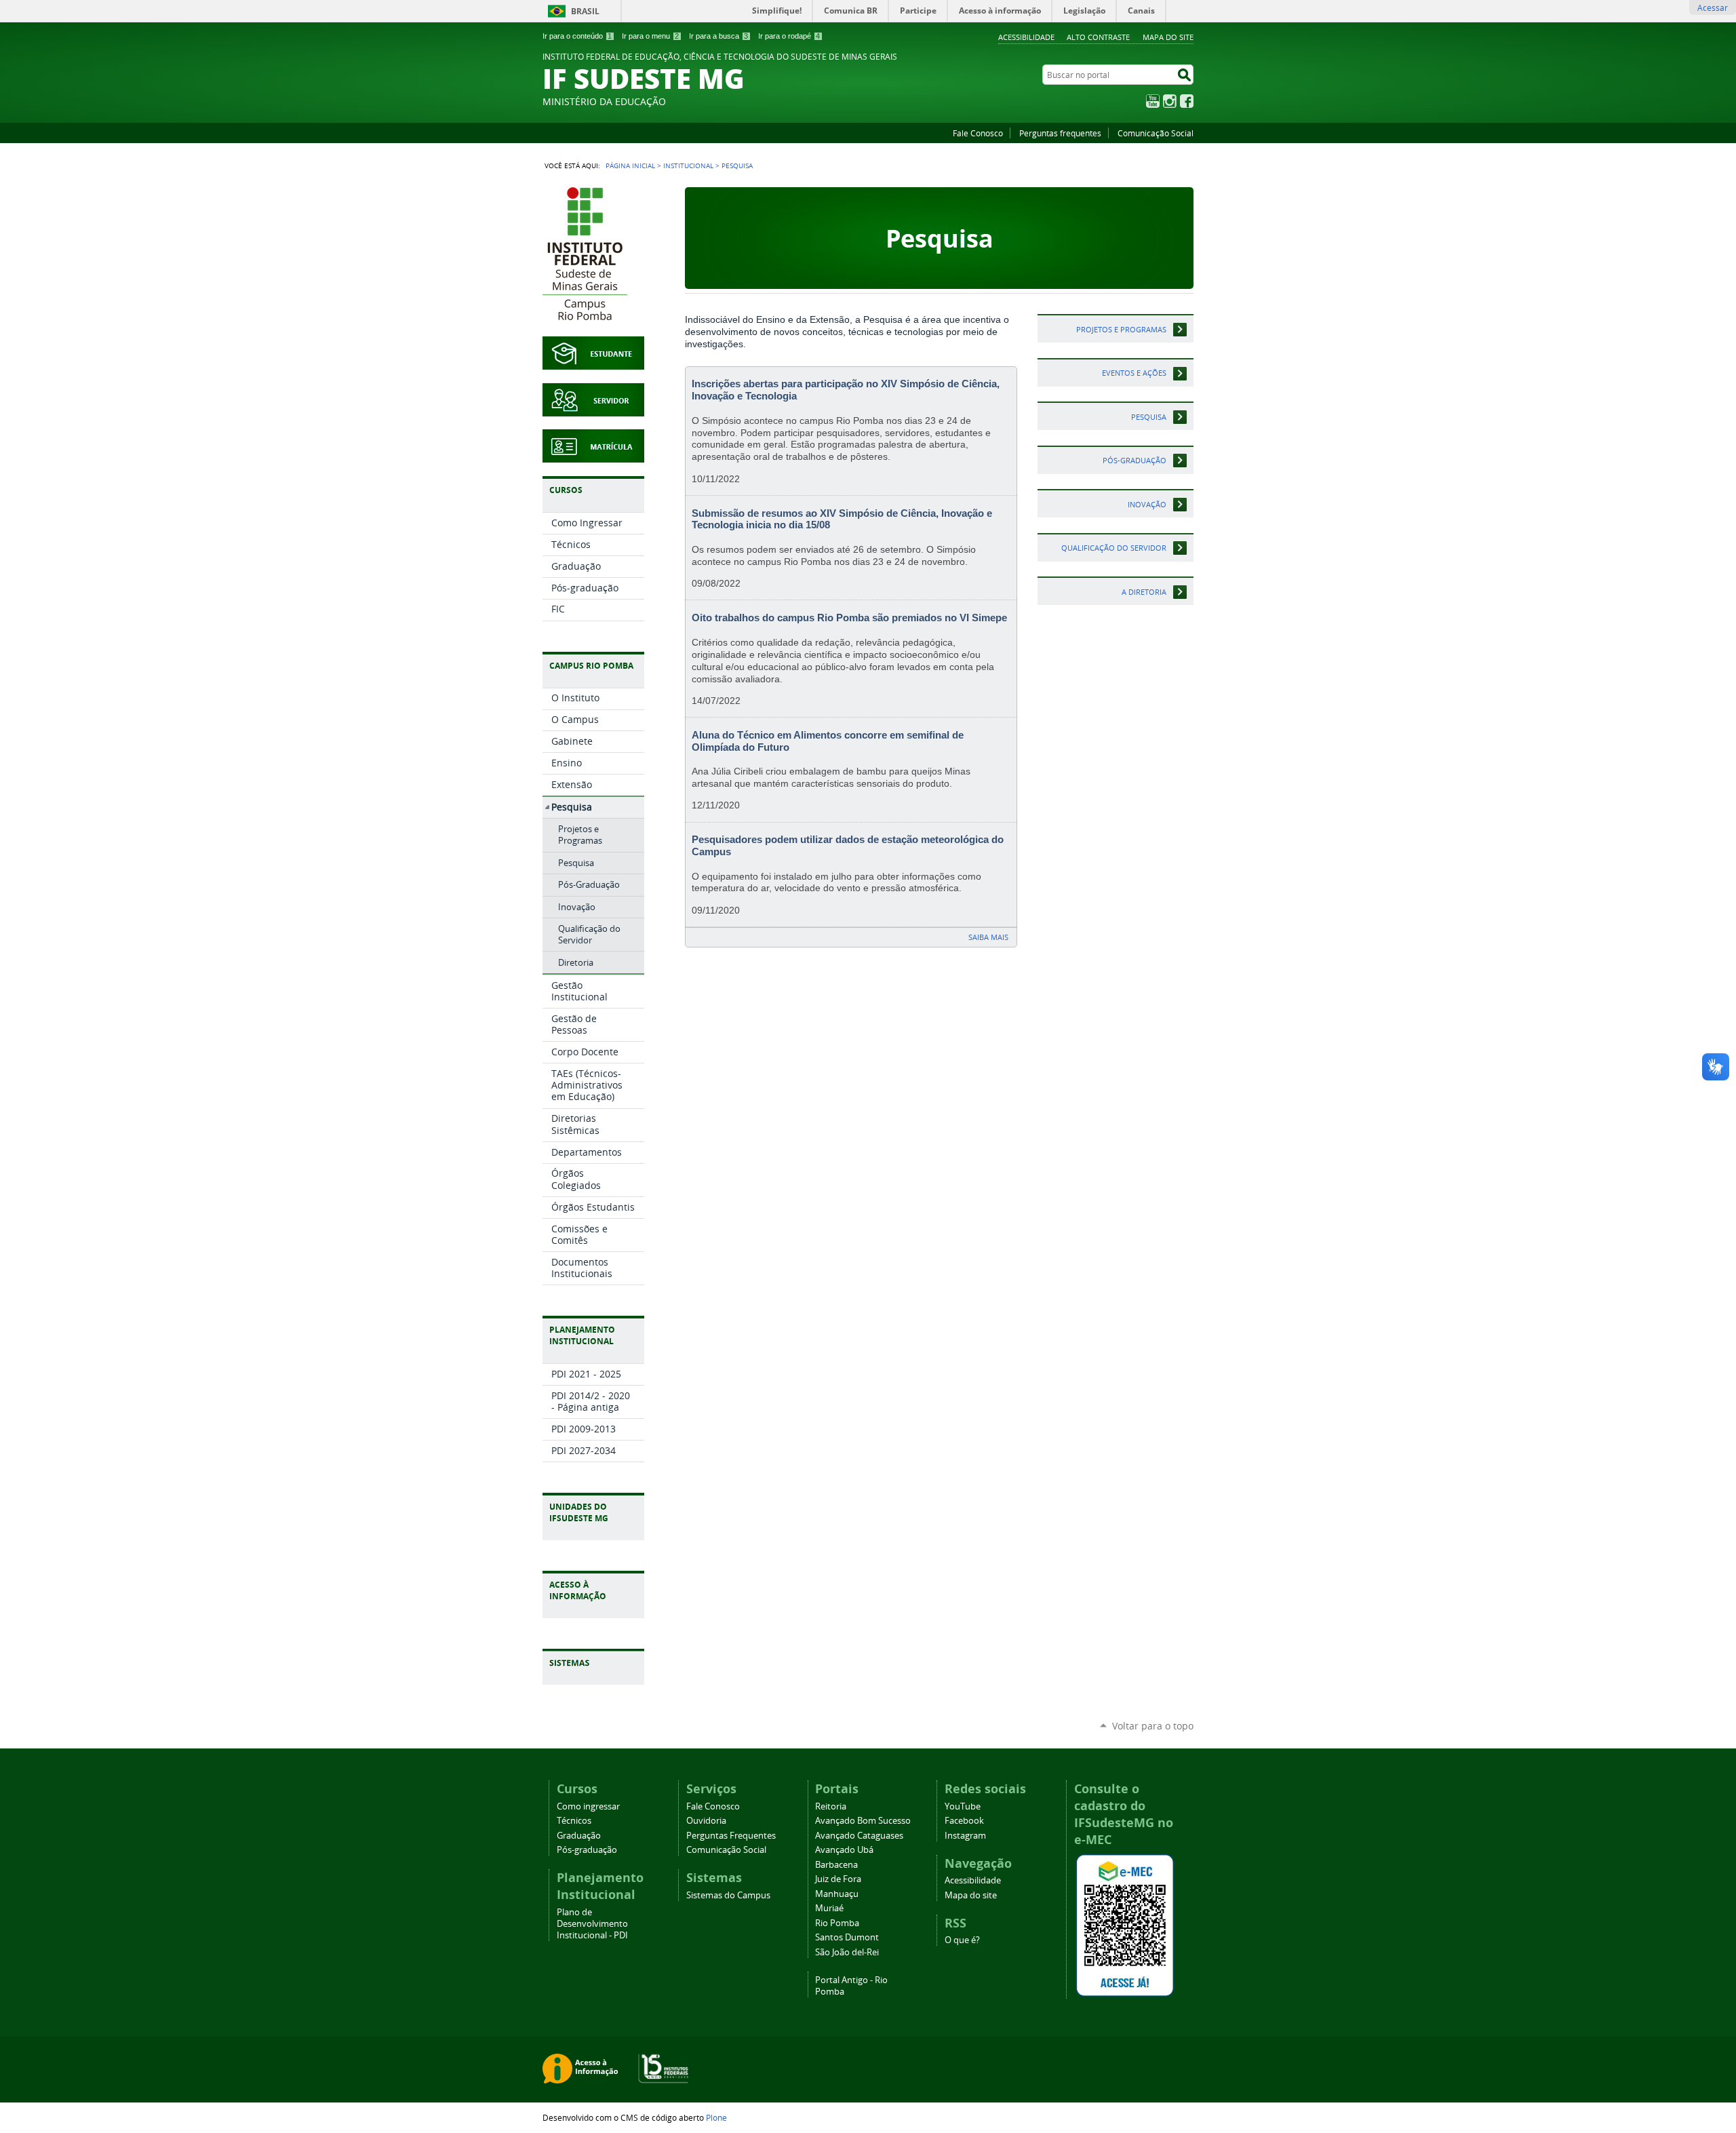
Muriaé (829, 1908)
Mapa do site (1168, 37)
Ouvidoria (706, 1821)
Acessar (1713, 7)
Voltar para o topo (1153, 1726)
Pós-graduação (587, 1850)
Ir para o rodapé (789, 36)
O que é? (962, 1940)
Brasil (585, 11)
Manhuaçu (837, 1894)
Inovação (1147, 504)
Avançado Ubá (844, 1850)
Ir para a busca (718, 36)
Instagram (1170, 101)
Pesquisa (1149, 417)
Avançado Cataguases (859, 1836)
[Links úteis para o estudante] (593, 363)
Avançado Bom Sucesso (863, 1821)
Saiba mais (988, 937)
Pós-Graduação (1135, 460)
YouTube (1153, 101)
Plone (716, 2117)
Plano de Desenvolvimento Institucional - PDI (592, 1924)
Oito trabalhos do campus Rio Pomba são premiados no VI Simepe (849, 618)
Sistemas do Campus (728, 1895)
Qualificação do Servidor (1114, 548)
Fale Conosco (978, 133)
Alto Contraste (1098, 37)
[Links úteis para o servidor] (593, 409)
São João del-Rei (847, 1952)
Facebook (1187, 101)
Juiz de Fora (838, 1879)
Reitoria (831, 1806)
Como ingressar (588, 1806)
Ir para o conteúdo (577, 36)
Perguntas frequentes (1060, 133)
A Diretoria (1144, 592)
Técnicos (574, 1821)
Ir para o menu (650, 36)
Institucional (688, 165)
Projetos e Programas (1121, 329)
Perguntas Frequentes (731, 1836)
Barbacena (836, 1865)
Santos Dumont (847, 1937)
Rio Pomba (837, 1923)
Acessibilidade (1026, 37)
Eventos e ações (1134, 373)
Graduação (579, 1836)
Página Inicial (630, 165)
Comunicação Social (1156, 133)
